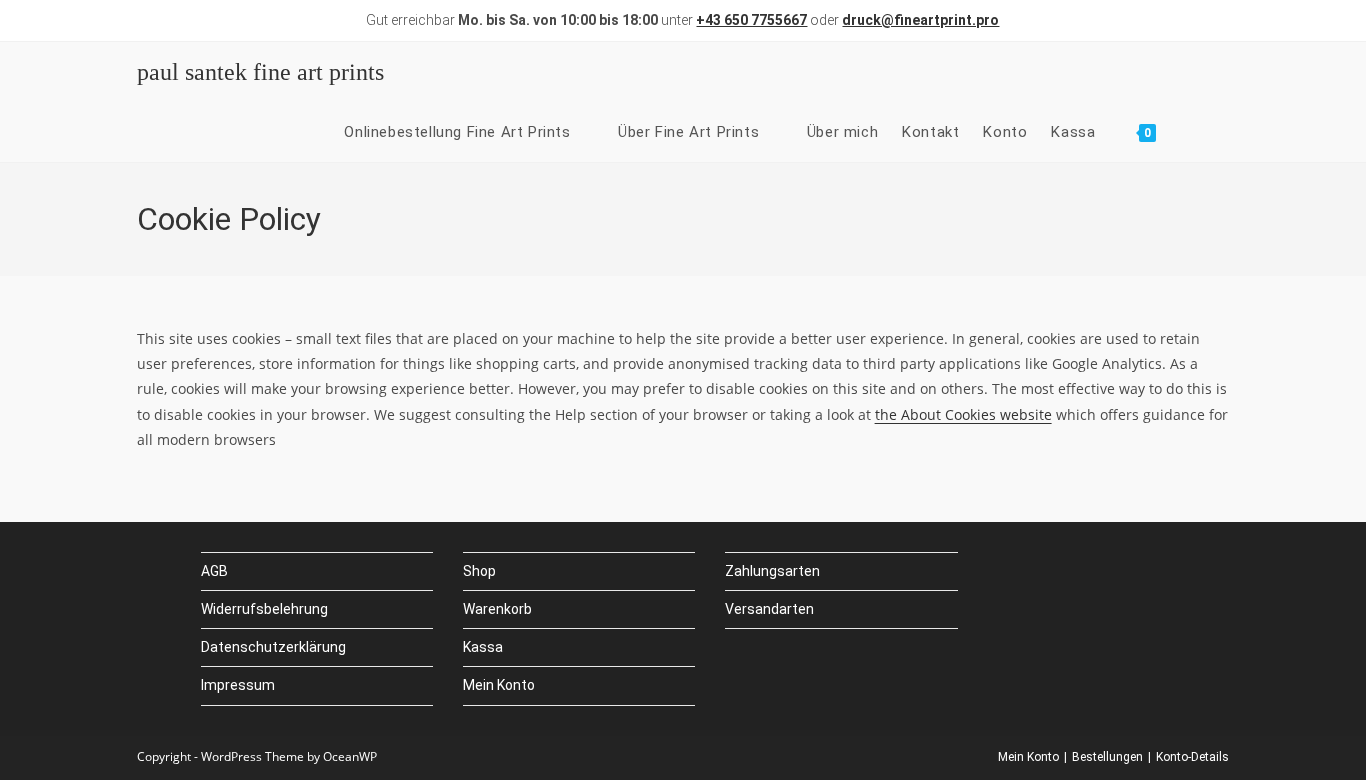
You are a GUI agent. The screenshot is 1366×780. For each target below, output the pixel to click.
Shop (479, 571)
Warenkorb (497, 609)
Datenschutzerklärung (273, 647)
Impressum (238, 685)
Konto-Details (1192, 757)
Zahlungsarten (772, 571)
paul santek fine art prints (260, 72)
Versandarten (769, 609)
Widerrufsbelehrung (264, 609)
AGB (214, 571)
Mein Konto (499, 685)
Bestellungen (1107, 757)
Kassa (483, 647)
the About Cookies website (963, 414)
